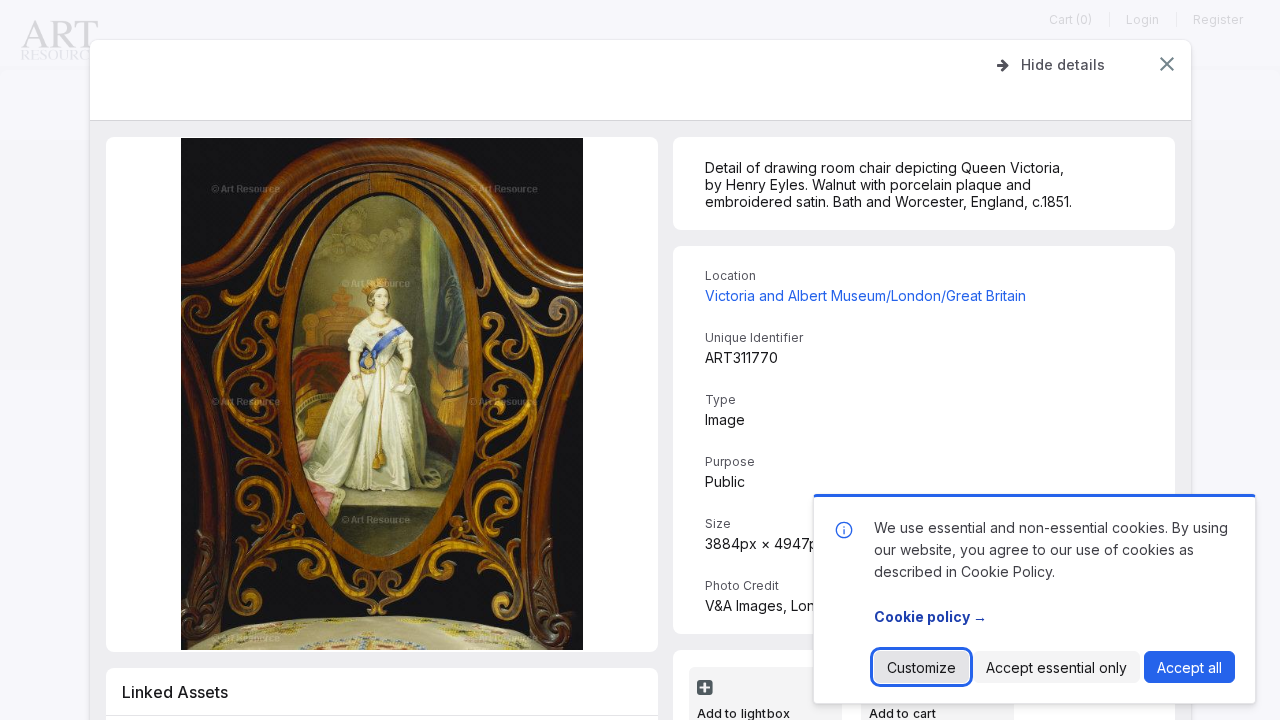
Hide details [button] (1063, 64)
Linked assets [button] (175, 692)
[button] (1167, 64)
